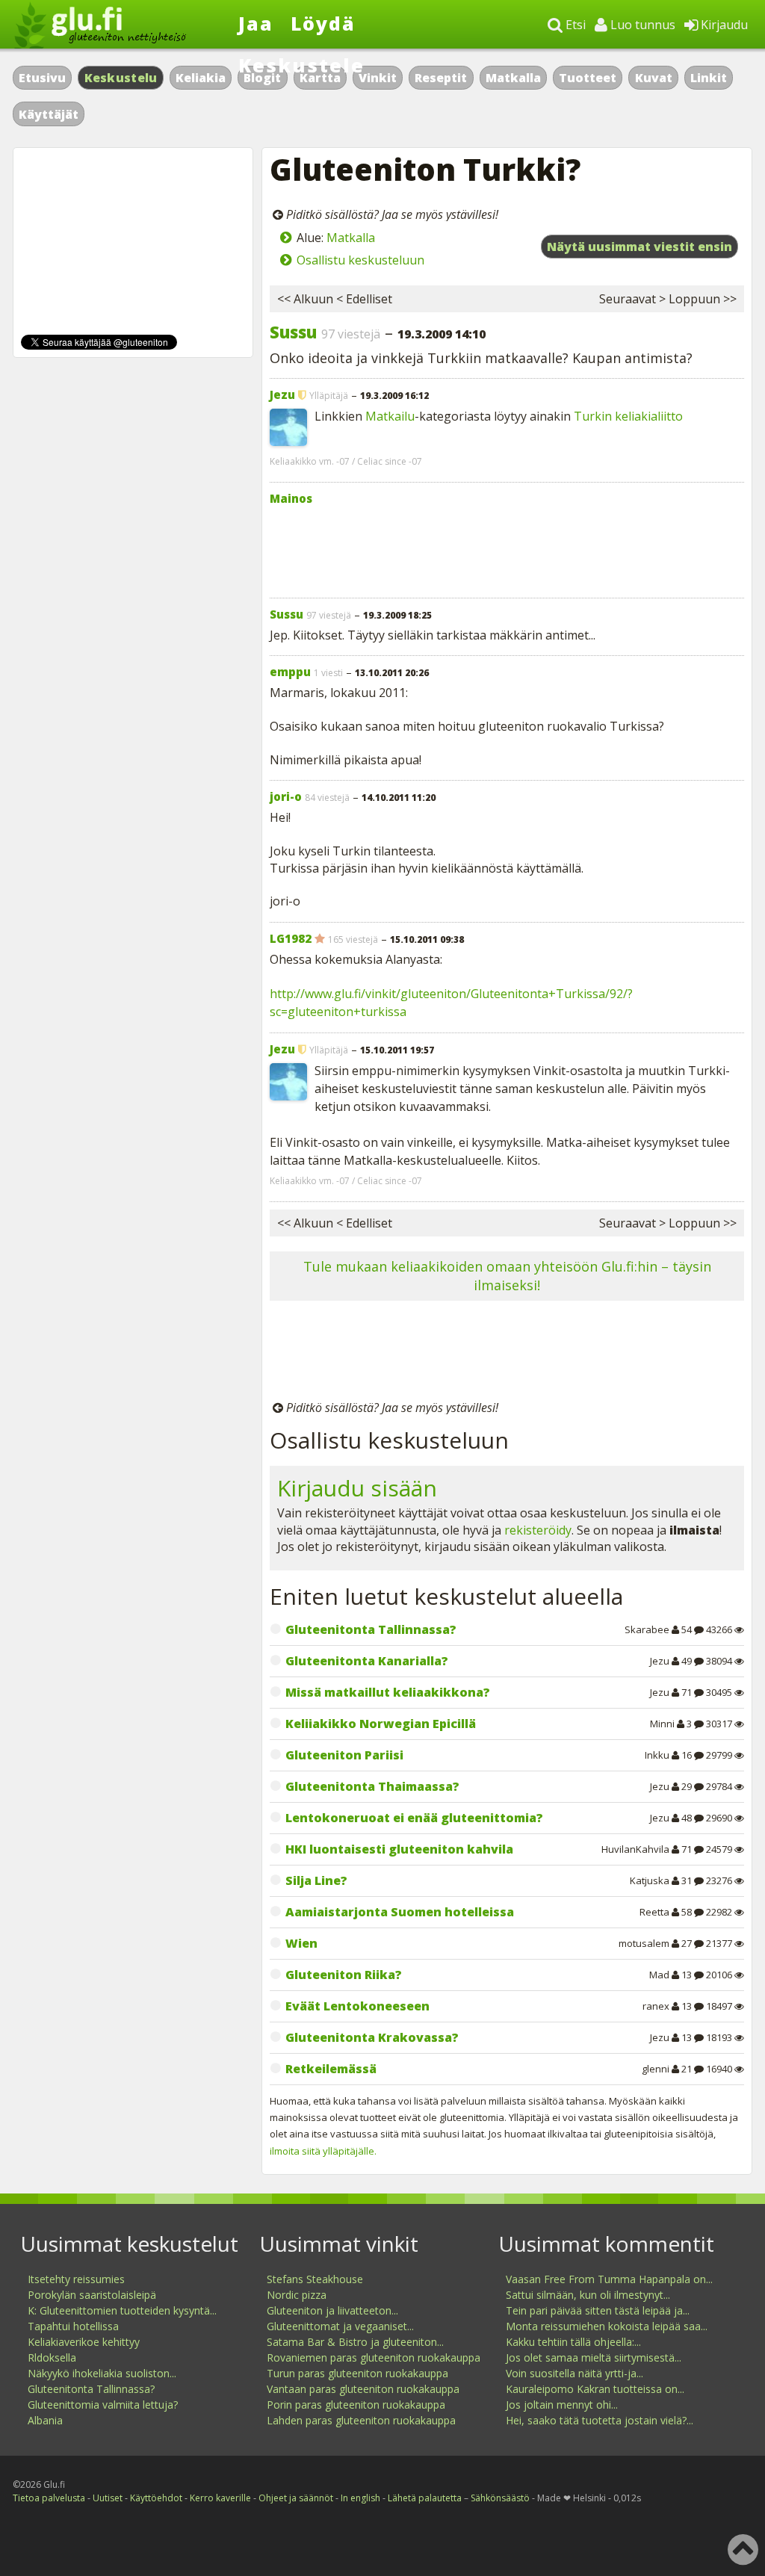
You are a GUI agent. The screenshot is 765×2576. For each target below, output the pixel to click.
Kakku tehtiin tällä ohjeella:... (573, 2342)
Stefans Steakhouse (315, 2279)
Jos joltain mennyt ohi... (562, 2405)
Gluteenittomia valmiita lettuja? (103, 2405)
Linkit (709, 78)
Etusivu (42, 78)
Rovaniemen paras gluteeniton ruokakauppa (374, 2357)
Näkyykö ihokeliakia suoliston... (102, 2373)
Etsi (574, 25)
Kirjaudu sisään (357, 1488)
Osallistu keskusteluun (360, 260)
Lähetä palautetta (425, 2498)
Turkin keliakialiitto (628, 416)
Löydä (323, 23)
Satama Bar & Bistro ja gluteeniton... (355, 2342)
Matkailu (390, 416)
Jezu (282, 394)
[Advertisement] (507, 548)
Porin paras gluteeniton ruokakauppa (356, 2405)
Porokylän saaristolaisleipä (92, 2295)
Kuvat (654, 78)
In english (360, 2498)
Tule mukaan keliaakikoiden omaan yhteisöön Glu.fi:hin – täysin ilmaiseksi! (507, 1276)
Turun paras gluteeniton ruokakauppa (357, 2373)
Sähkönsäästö (500, 2498)
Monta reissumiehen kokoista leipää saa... (607, 2326)
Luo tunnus (641, 25)
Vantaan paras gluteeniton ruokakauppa (363, 2389)
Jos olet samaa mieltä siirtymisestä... (594, 2357)
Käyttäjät (49, 114)
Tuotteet (588, 78)
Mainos (291, 498)
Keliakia (201, 78)
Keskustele (301, 65)
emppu (290, 672)
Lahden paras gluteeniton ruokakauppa (361, 2420)
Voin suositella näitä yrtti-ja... (574, 2373)
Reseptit (441, 78)
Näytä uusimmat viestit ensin (639, 247)
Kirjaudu (723, 25)
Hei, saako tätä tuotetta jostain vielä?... (600, 2420)
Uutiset (108, 2498)
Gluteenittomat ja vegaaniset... (340, 2326)
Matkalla (513, 78)
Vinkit (378, 78)
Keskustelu (121, 78)
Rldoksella (52, 2357)
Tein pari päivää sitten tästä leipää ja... (598, 2310)
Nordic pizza (297, 2295)
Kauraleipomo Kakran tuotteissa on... (595, 2389)
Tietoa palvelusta (49, 2498)
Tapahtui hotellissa (73, 2326)
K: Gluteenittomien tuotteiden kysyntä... (122, 2310)
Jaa (256, 23)
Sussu (293, 332)
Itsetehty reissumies (76, 2279)
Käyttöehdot (156, 2498)
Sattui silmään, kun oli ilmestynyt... (588, 2295)
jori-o (286, 796)
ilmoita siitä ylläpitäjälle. (323, 2151)
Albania (45, 2420)
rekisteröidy (538, 1530)
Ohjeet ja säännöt (296, 2498)
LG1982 (291, 938)
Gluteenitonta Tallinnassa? (91, 2389)
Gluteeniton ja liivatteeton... (332, 2310)
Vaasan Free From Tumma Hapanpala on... (609, 2279)
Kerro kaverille (220, 2498)
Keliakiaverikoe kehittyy (84, 2342)
